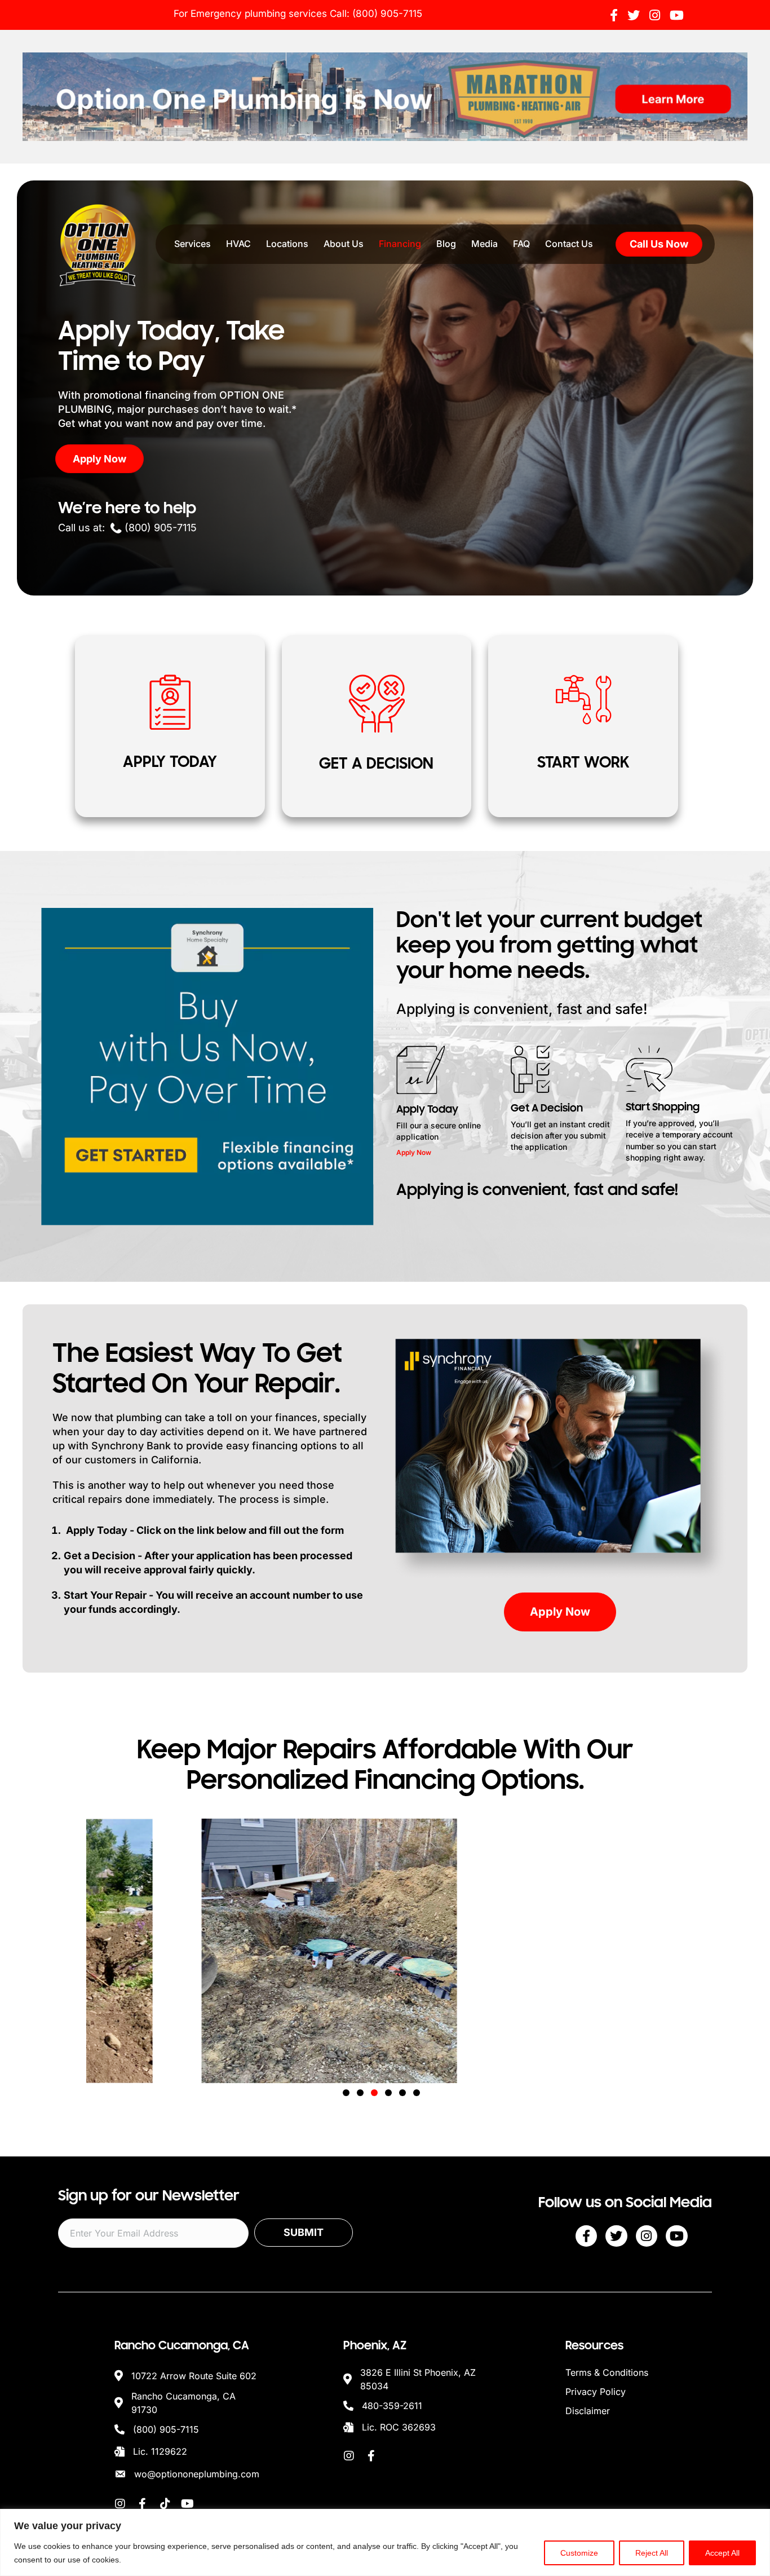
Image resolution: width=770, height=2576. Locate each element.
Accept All (722, 2553)
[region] (385, 2542)
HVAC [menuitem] (238, 244)
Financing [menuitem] (400, 244)
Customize (579, 2553)
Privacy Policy (596, 2392)
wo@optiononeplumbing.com (197, 2474)
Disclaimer (588, 2411)
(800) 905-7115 (387, 14)
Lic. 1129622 (160, 2451)
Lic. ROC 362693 (399, 2427)
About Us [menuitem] (344, 244)
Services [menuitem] (193, 244)
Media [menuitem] (484, 244)
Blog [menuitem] (446, 244)
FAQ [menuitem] (521, 244)
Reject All (652, 2553)
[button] (346, 2093)
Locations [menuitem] (287, 244)
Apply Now (414, 1152)
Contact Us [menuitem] (569, 244)
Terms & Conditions (607, 2372)
